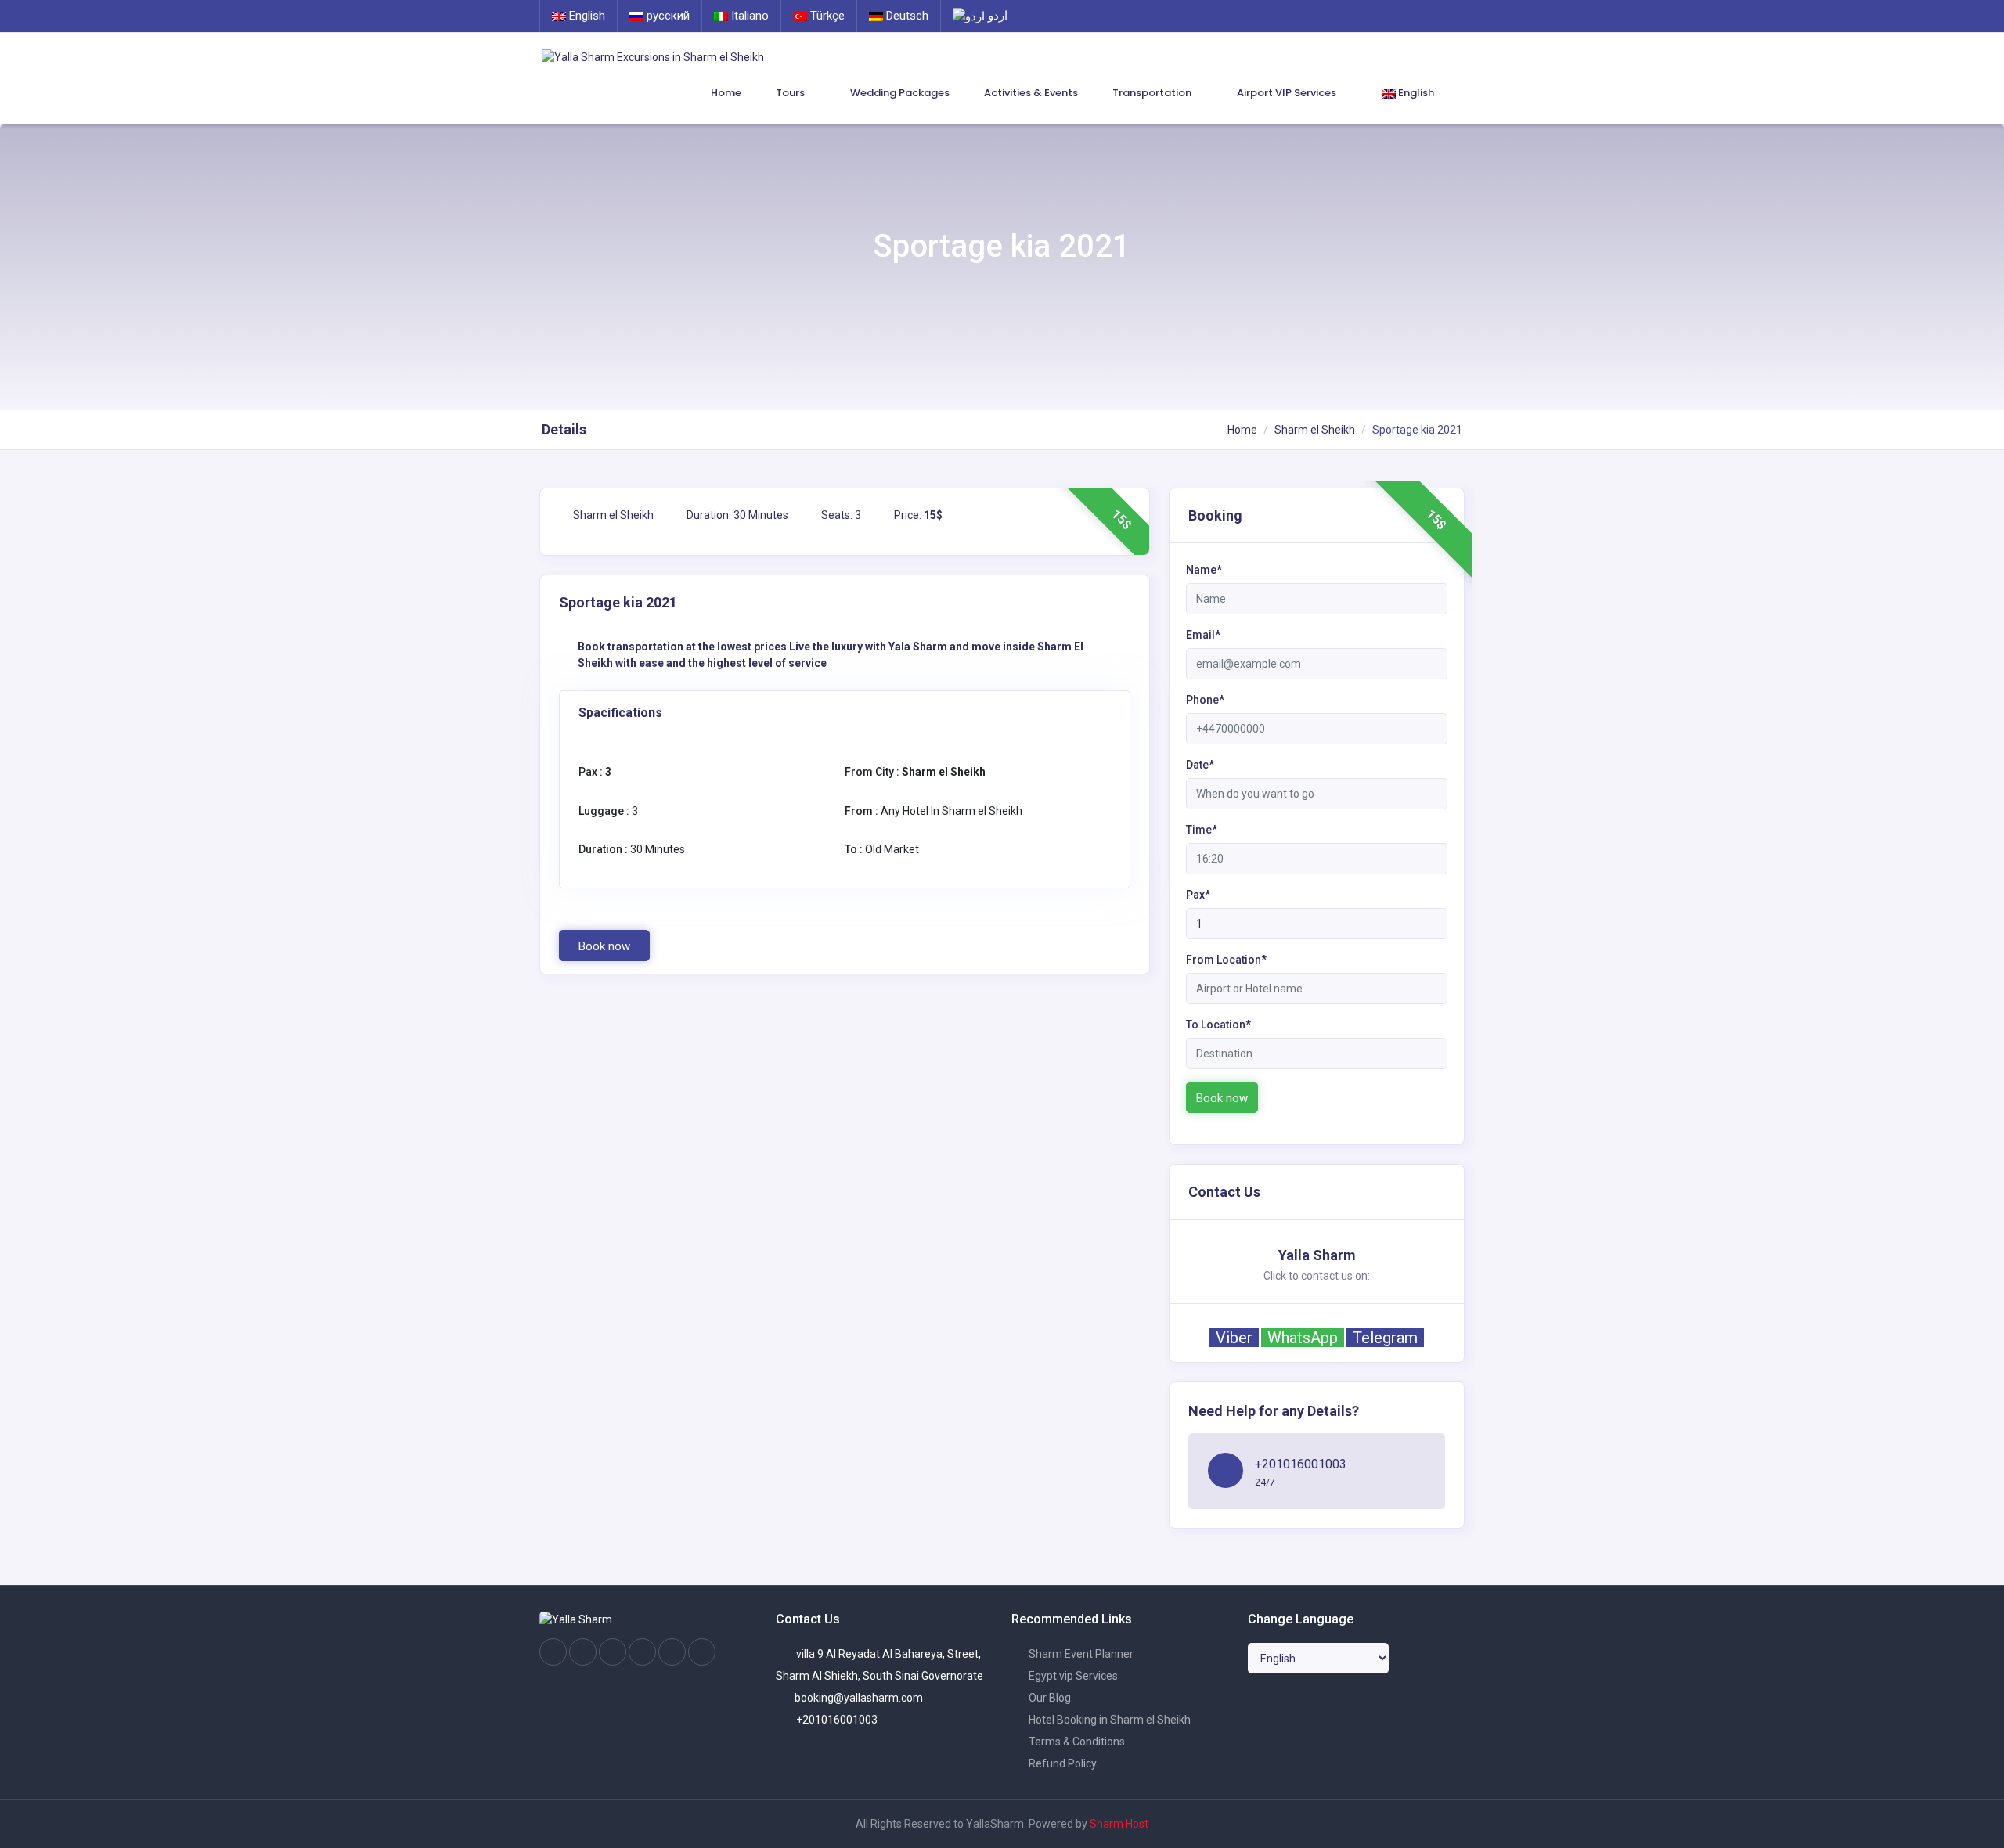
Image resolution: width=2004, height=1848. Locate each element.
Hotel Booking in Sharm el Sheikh (1108, 1720)
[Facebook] (553, 1652)
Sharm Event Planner (1080, 1654)
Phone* (1205, 700)
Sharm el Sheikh (1315, 430)
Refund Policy (1061, 1763)
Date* (1200, 765)
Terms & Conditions (1076, 1742)
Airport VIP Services (1288, 93)
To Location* (1218, 1025)
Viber (1234, 1338)
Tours (791, 93)
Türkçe (826, 16)
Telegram (1385, 1338)
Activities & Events (1031, 93)
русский (667, 16)
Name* (1204, 570)
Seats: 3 (840, 515)
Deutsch (906, 16)
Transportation (1153, 93)
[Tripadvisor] (613, 1652)
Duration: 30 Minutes (736, 515)
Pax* (1198, 895)
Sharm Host (1119, 1824)
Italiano (748, 16)
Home (726, 93)
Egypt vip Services (1072, 1676)
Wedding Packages (900, 93)
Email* (1203, 635)
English (586, 16)
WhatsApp (1303, 1338)
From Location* (1226, 960)
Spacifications (620, 713)
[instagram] (583, 1652)
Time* (1202, 830)
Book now (604, 946)
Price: (917, 515)
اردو (996, 16)
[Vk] (672, 1652)
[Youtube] (642, 1652)
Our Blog (1049, 1698)
